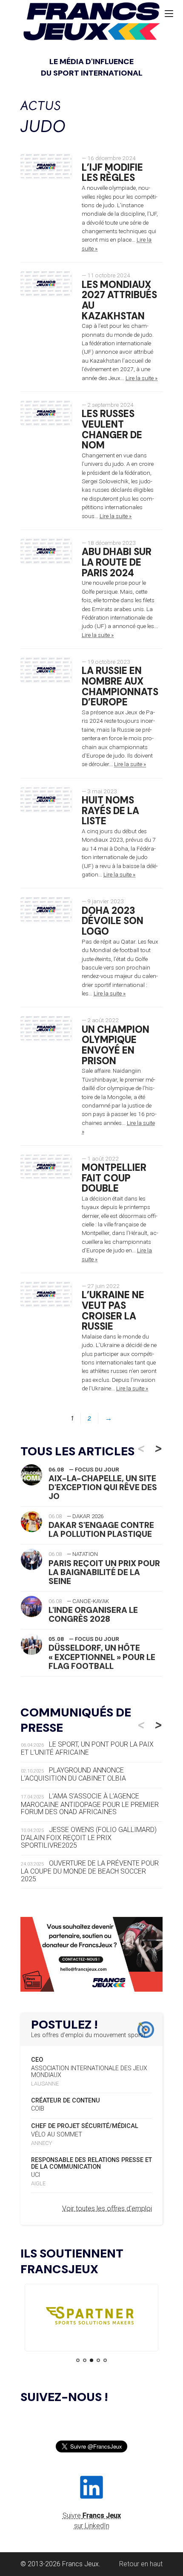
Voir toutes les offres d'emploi (107, 2208)
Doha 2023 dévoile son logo (113, 921)
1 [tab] (78, 2360)
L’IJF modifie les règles (112, 173)
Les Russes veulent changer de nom (112, 430)
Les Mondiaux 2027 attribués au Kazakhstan (119, 300)
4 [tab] (98, 2360)
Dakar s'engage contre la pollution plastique (101, 1530)
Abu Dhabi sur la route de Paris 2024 (117, 562)
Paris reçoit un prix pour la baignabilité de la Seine (104, 1572)
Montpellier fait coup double (114, 1178)
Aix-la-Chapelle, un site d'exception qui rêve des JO (103, 1487)
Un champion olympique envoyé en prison (116, 1045)
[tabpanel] (91, 2318)
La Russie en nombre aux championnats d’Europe (120, 686)
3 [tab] (91, 2360)
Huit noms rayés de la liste (110, 811)
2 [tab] (85, 2360)
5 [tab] (105, 2360)
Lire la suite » (142, 378)
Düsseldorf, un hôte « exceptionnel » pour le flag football (102, 1657)
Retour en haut (141, 2564)
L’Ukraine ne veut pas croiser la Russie (113, 1311)
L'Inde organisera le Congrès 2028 (93, 1615)
